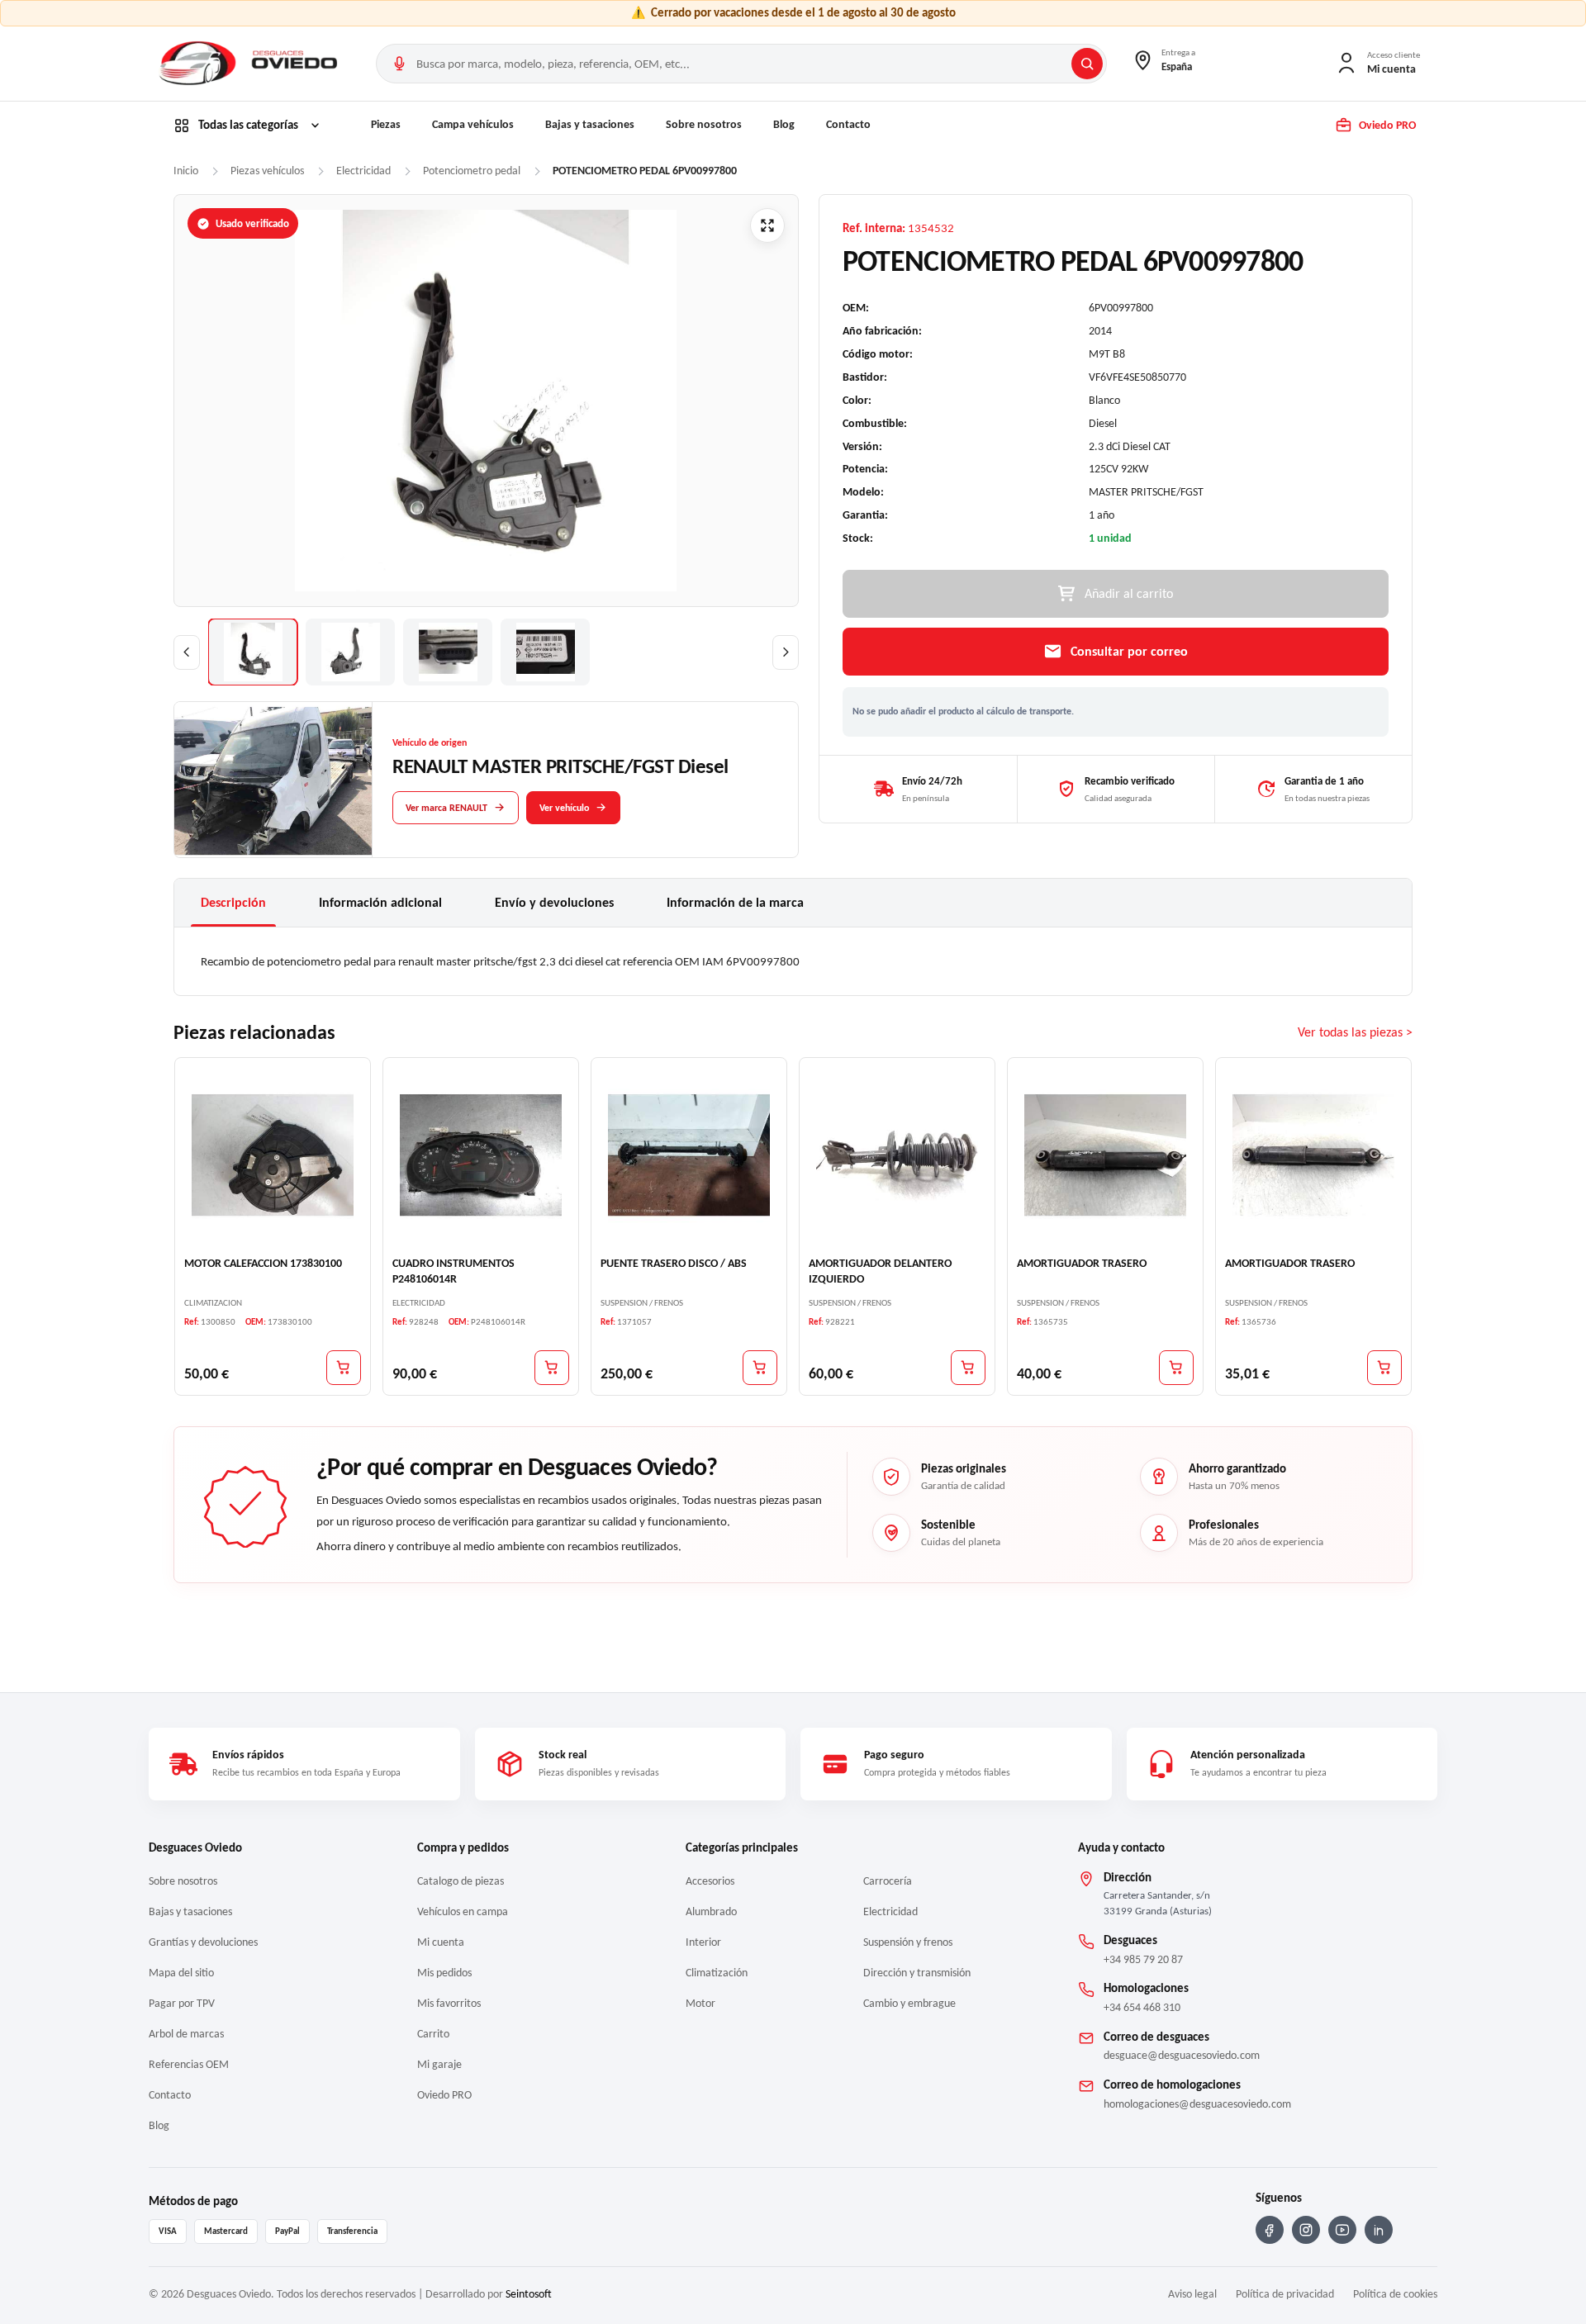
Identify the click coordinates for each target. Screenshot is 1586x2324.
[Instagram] (1306, 2230)
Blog (784, 124)
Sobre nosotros (704, 124)
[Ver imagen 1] (253, 652)
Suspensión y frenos (908, 1942)
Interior (703, 1942)
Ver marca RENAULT (446, 807)
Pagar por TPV (182, 2003)
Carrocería (888, 1881)
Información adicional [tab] (380, 902)
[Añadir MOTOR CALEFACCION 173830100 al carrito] (344, 1367)
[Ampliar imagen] (767, 225)
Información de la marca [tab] (735, 902)
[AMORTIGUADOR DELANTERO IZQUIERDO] (897, 1155)
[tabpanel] (793, 961)
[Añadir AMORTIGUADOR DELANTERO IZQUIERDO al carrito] (968, 1367)
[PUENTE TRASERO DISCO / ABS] (689, 1155)
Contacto (848, 124)
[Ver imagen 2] (350, 652)
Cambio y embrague (909, 2003)
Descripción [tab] (233, 902)
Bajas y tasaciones (590, 124)
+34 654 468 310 (1142, 2007)
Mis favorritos (449, 2003)
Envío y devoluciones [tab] (554, 902)
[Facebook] (1270, 2230)
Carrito (433, 2034)
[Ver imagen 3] (448, 652)
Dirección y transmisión (917, 1973)
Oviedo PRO (444, 2095)
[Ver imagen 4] (545, 652)
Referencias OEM (189, 2064)
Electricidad (890, 1911)
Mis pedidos (444, 1973)
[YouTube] (1342, 2230)
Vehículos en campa (463, 1911)
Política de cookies (1395, 2294)
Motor (700, 2003)
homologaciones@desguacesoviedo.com (1197, 2104)
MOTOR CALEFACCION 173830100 (263, 1263)
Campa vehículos (473, 124)
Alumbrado (711, 1911)
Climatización (717, 1973)
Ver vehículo (564, 807)
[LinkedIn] (1379, 2230)
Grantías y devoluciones (203, 1942)
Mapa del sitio (181, 1973)
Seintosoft (529, 2294)
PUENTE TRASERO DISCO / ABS (674, 1263)
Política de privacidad (1285, 2294)
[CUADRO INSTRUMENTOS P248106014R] (481, 1155)
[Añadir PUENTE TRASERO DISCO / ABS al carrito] (760, 1367)
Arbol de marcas (186, 2034)
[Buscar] (1087, 64)
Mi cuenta (441, 1942)
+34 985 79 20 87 (1143, 1959)
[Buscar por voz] (399, 64)
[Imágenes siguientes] (786, 652)
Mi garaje (439, 2064)
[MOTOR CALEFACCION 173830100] (273, 1155)
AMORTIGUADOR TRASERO (1082, 1263)
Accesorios (710, 1881)
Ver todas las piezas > (1355, 1032)
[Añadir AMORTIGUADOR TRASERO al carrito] (1176, 1367)
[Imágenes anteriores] (187, 652)
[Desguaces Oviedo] (250, 64)
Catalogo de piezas (461, 1881)
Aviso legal (1192, 2294)
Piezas (386, 124)
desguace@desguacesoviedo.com (1182, 2055)
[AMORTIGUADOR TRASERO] (1105, 1155)
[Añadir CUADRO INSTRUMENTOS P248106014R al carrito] (552, 1367)
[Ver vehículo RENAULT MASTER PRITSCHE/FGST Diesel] (273, 780)
